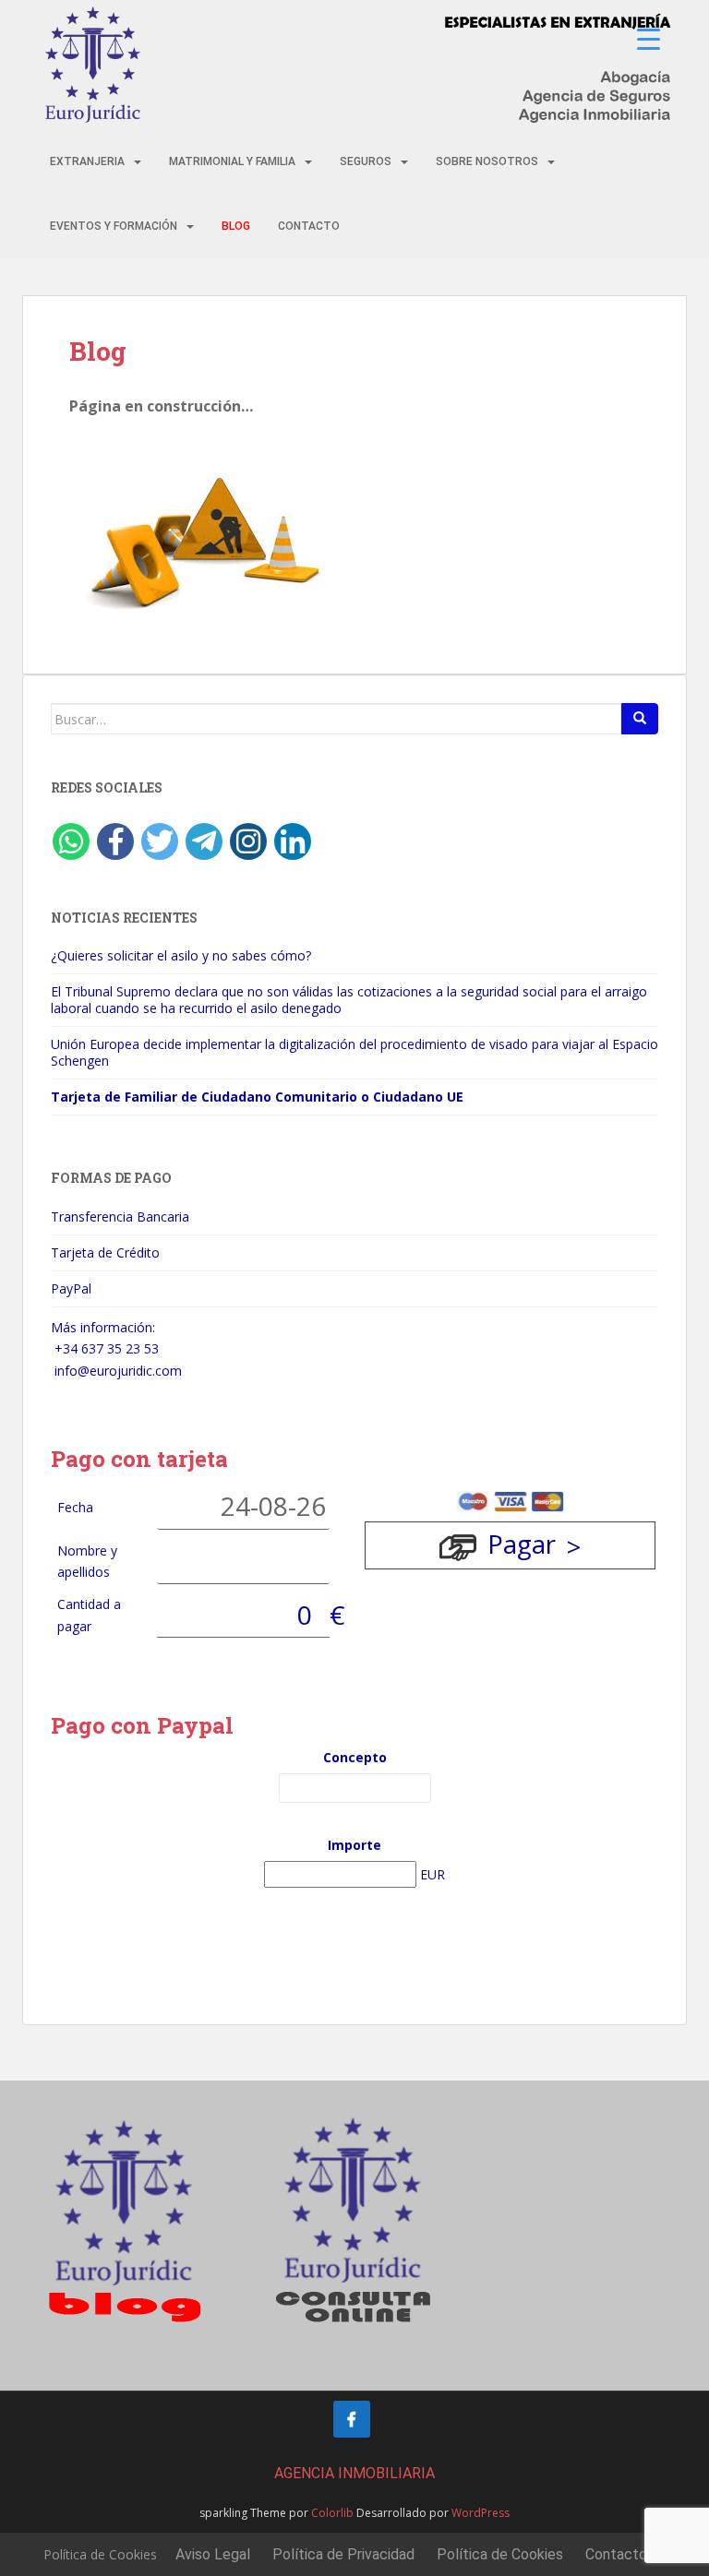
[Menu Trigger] (649, 39)
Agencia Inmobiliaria (354, 2473)
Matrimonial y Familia (232, 161)
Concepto (355, 1757)
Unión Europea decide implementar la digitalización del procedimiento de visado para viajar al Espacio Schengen (354, 1052)
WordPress (481, 2513)
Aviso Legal (213, 2554)
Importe (354, 1845)
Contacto (309, 226)
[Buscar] (640, 719)
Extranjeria (87, 161)
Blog (236, 226)
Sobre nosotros (487, 161)
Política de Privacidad (343, 2554)
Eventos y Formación (114, 226)
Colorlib (332, 2513)
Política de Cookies (100, 2554)
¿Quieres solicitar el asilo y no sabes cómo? (181, 955)
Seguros (366, 161)
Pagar (522, 1544)
